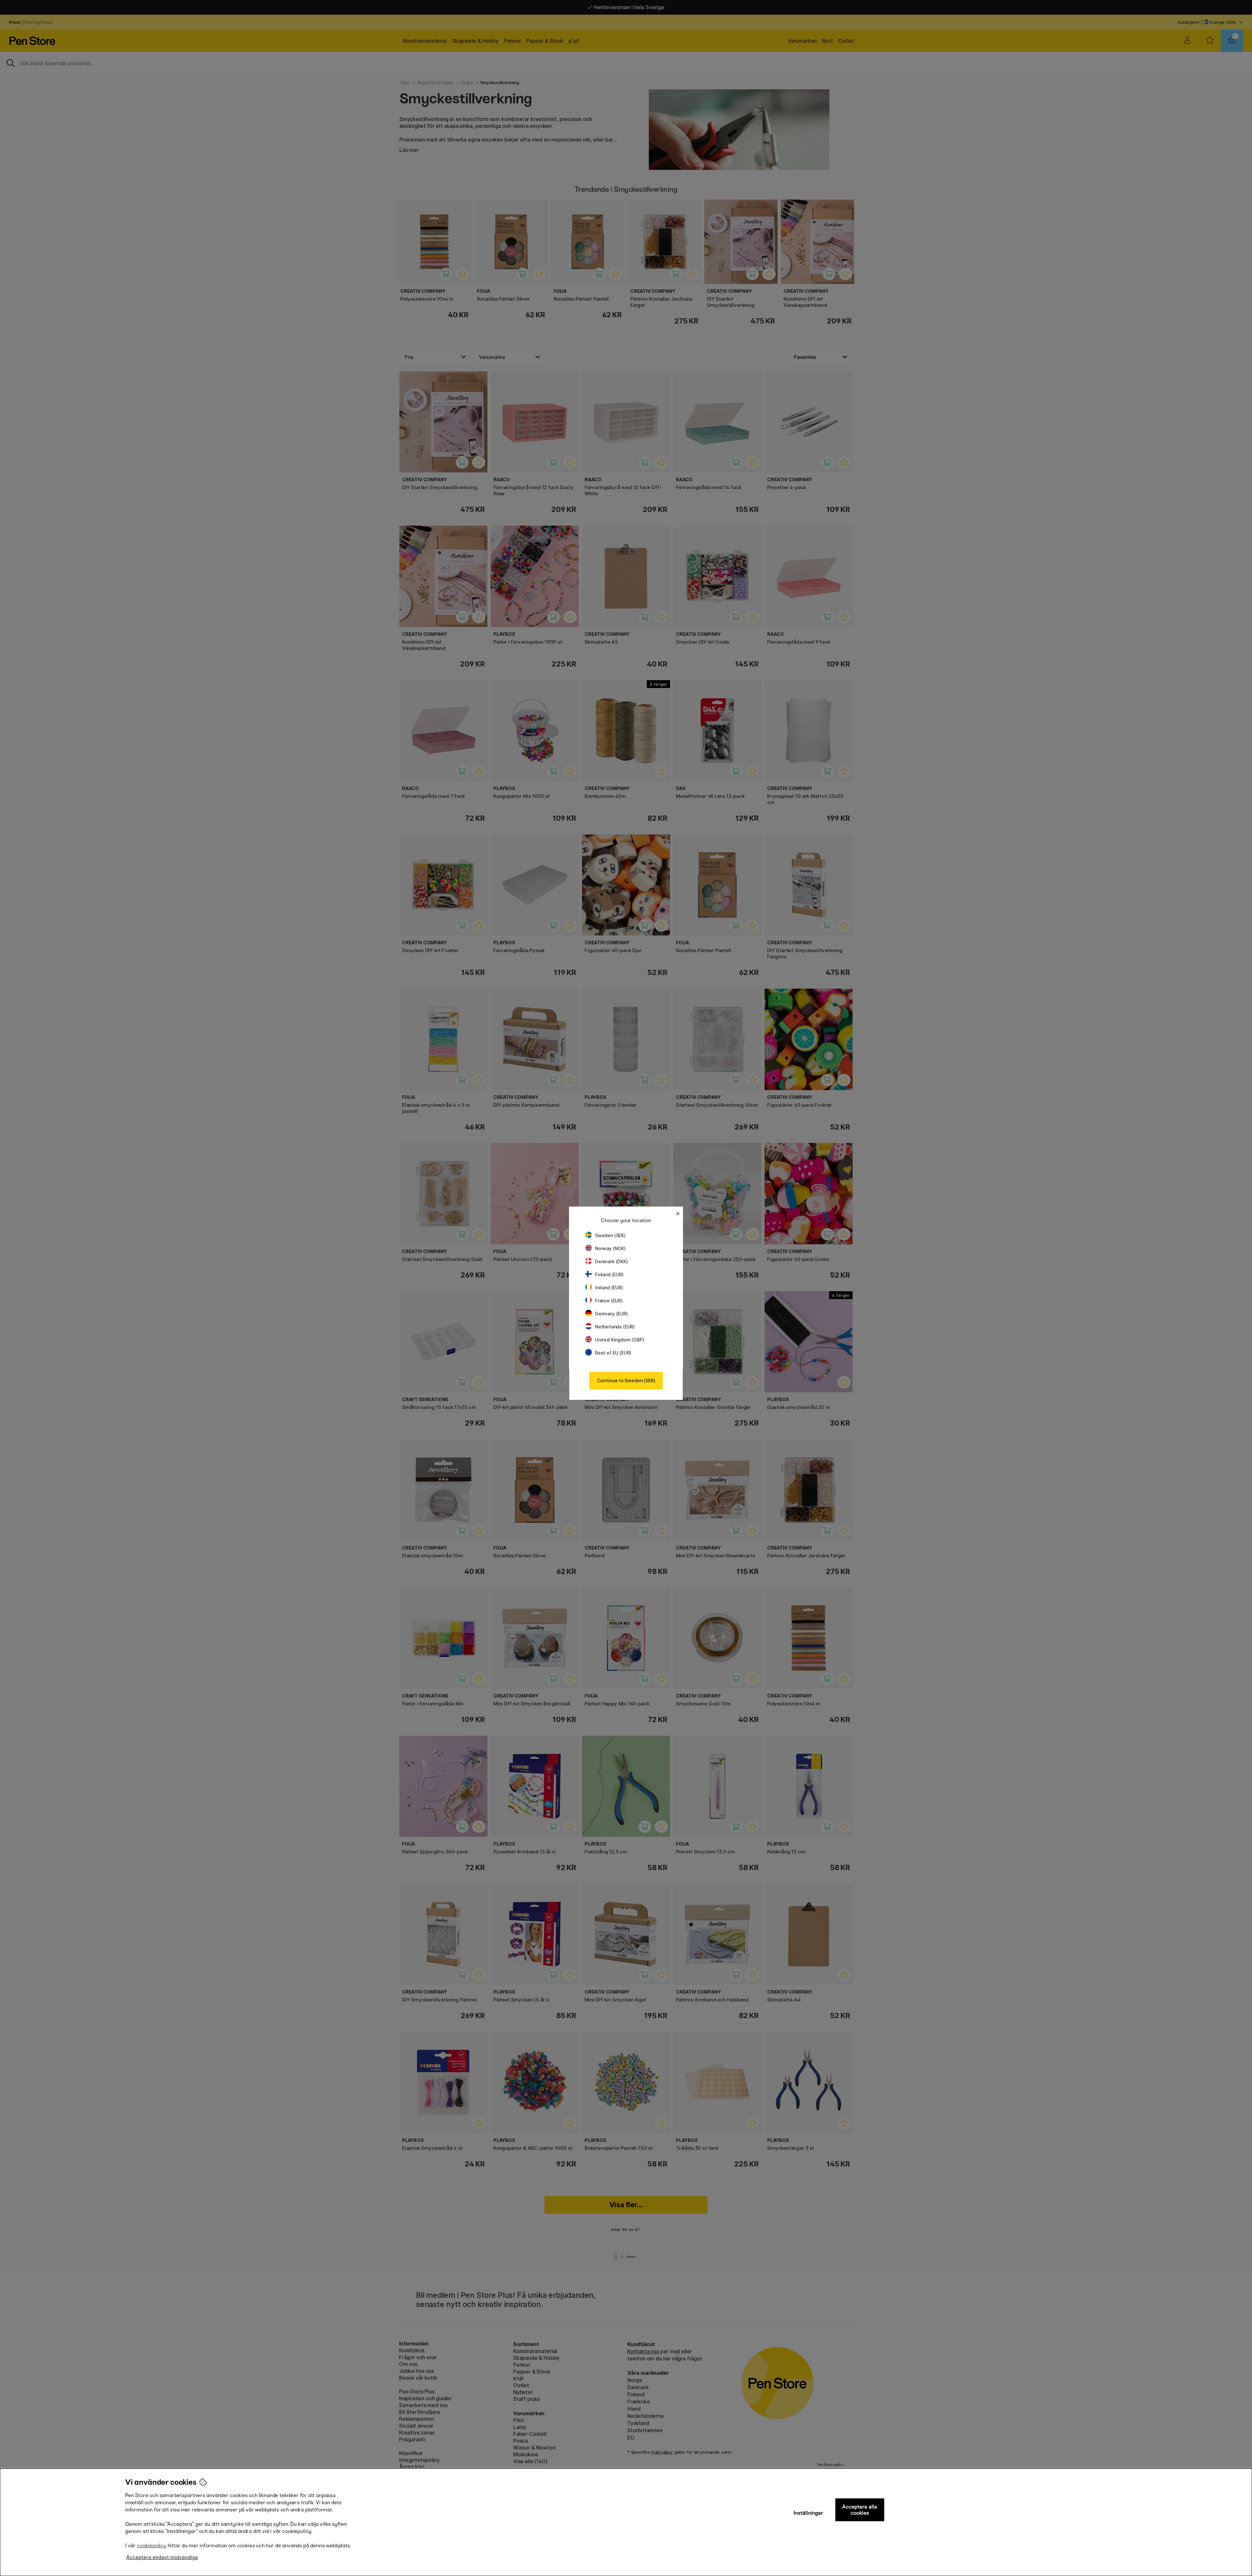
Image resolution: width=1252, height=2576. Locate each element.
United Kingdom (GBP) (619, 1340)
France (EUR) (609, 1301)
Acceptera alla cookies (860, 2510)
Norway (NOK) (610, 1248)
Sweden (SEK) (610, 1235)
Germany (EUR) (611, 1314)
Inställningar (808, 2513)
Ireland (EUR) (609, 1288)
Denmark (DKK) (611, 1261)
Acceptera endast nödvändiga (162, 2557)
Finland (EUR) (609, 1274)
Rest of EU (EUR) (613, 1353)
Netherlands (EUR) (615, 1327)
